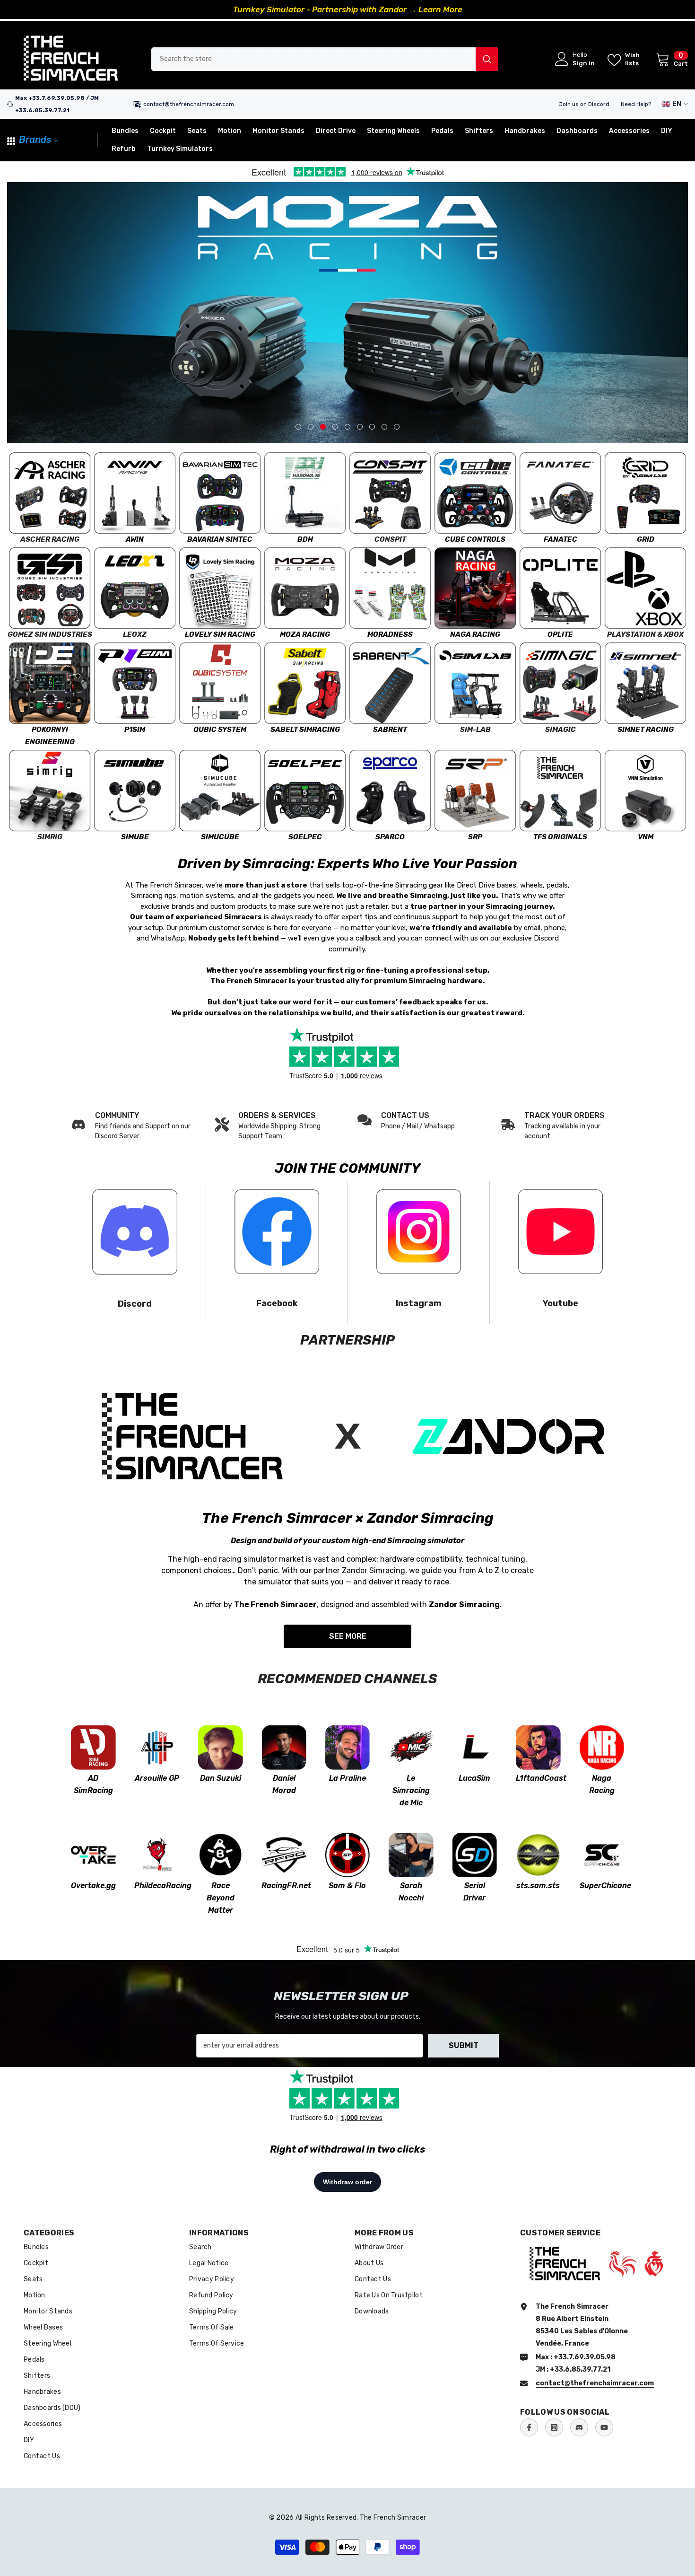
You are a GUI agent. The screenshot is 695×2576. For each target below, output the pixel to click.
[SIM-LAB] (475, 683)
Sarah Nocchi (411, 1892)
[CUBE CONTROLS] (475, 493)
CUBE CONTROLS (475, 539)
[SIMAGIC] (560, 683)
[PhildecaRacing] (156, 1855)
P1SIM (135, 730)
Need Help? (636, 104)
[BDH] (305, 493)
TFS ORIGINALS (560, 837)
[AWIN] (135, 493)
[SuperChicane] (602, 1855)
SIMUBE (135, 837)
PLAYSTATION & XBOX (645, 634)
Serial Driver (474, 1892)
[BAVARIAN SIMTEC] (220, 493)
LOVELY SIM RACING (220, 634)
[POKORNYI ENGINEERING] (50, 683)
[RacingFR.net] (284, 1855)
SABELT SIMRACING (305, 730)
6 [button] (360, 427)
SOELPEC (305, 837)
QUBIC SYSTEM (220, 730)
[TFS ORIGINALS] (560, 791)
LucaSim (474, 1778)
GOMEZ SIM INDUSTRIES (50, 634)
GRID (646, 539)
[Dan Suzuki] (220, 1747)
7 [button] (372, 427)
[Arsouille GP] (156, 1747)
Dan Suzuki (221, 1778)
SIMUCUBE (220, 837)
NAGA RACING (475, 634)
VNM (646, 837)
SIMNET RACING (646, 730)
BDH (305, 539)
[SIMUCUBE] (220, 791)
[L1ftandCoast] (538, 1747)
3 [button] (323, 427)
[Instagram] (554, 2427)
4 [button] (335, 427)
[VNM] (645, 791)
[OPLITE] (560, 588)
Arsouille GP (157, 1778)
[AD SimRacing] (93, 1747)
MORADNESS (390, 634)
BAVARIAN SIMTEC (220, 539)
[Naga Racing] (602, 1747)
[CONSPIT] (390, 493)
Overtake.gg (93, 1886)
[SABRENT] (390, 683)
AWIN (135, 539)
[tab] (298, 427)
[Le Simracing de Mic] (411, 1747)
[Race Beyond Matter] (220, 1855)
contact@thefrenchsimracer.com (189, 104)
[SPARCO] (390, 791)
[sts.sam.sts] (538, 1855)
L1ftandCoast (538, 1778)
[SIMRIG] (50, 791)
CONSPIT (390, 539)
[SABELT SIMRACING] (305, 683)
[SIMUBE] (135, 791)
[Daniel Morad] (284, 1747)
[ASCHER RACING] (50, 493)
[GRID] (645, 493)
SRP (475, 837)
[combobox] (313, 59)
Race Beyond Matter (221, 1898)
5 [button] (347, 427)
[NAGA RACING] (475, 588)
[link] (276, 1125)
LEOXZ (135, 634)
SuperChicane (602, 1886)
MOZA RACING (305, 634)
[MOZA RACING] (305, 588)
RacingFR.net (284, 1886)
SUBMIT (464, 2045)
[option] (347, 9)
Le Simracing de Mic (411, 1790)
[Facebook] (529, 2427)
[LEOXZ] (135, 588)
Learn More (440, 9)
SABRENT (390, 730)
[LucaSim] (475, 1747)
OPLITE (560, 634)
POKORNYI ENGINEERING (50, 736)
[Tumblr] (579, 2427)
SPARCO (390, 837)
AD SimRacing (93, 1784)
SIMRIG (50, 837)
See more (348, 1636)
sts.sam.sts (538, 1886)
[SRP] (475, 791)
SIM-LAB (475, 730)
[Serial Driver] (475, 1855)
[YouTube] (604, 2427)
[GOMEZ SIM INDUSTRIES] (50, 588)
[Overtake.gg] (93, 1855)
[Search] (325, 59)
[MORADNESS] (390, 588)
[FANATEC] (560, 493)
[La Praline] (347, 1747)
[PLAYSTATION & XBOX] (645, 588)
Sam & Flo (347, 1886)
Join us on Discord (584, 104)
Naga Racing (602, 1784)
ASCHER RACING (50, 539)
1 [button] (298, 427)
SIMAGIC (560, 730)
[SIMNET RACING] (645, 683)
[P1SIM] (135, 683)
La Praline (347, 1778)
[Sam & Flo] (347, 1855)
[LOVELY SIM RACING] (220, 588)
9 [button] (397, 427)
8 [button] (384, 427)
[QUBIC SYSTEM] (220, 683)
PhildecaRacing (156, 1886)
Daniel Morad (284, 1784)
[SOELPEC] (305, 791)
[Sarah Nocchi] (411, 1855)
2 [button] (311, 427)
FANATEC (560, 539)
